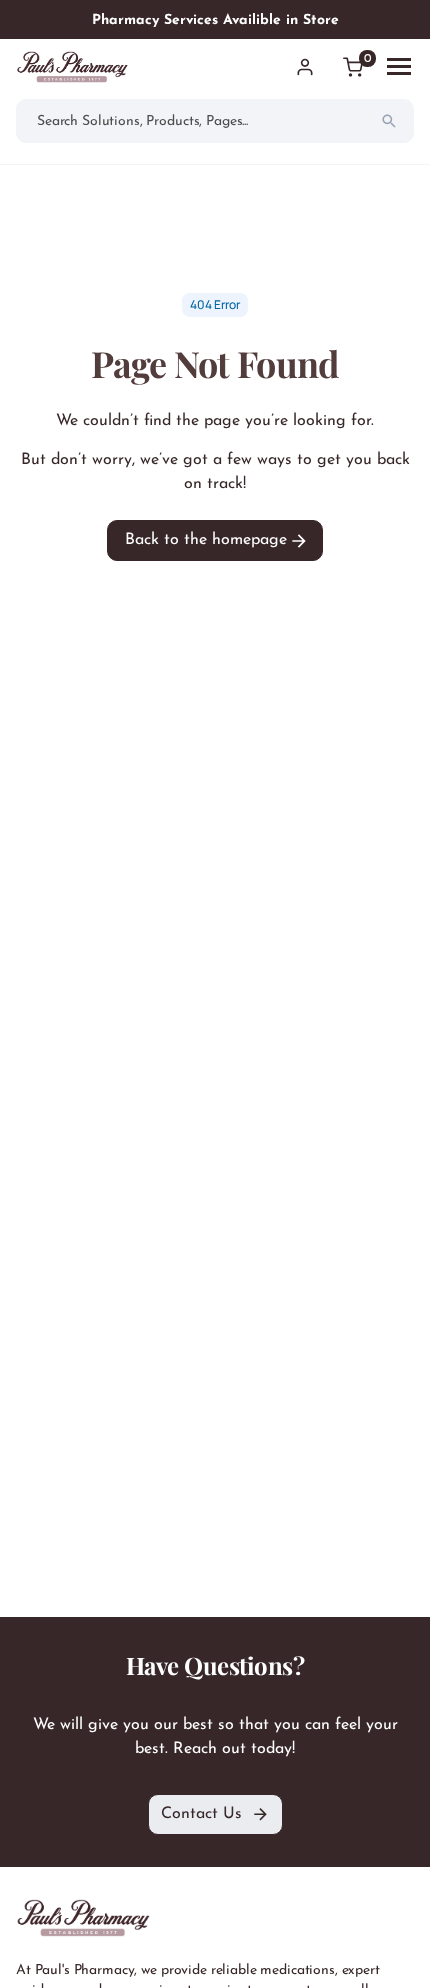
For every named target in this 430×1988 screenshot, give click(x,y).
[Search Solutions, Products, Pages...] (389, 121)
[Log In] (305, 67)
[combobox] (215, 121)
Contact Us (201, 1814)
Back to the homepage (208, 540)
